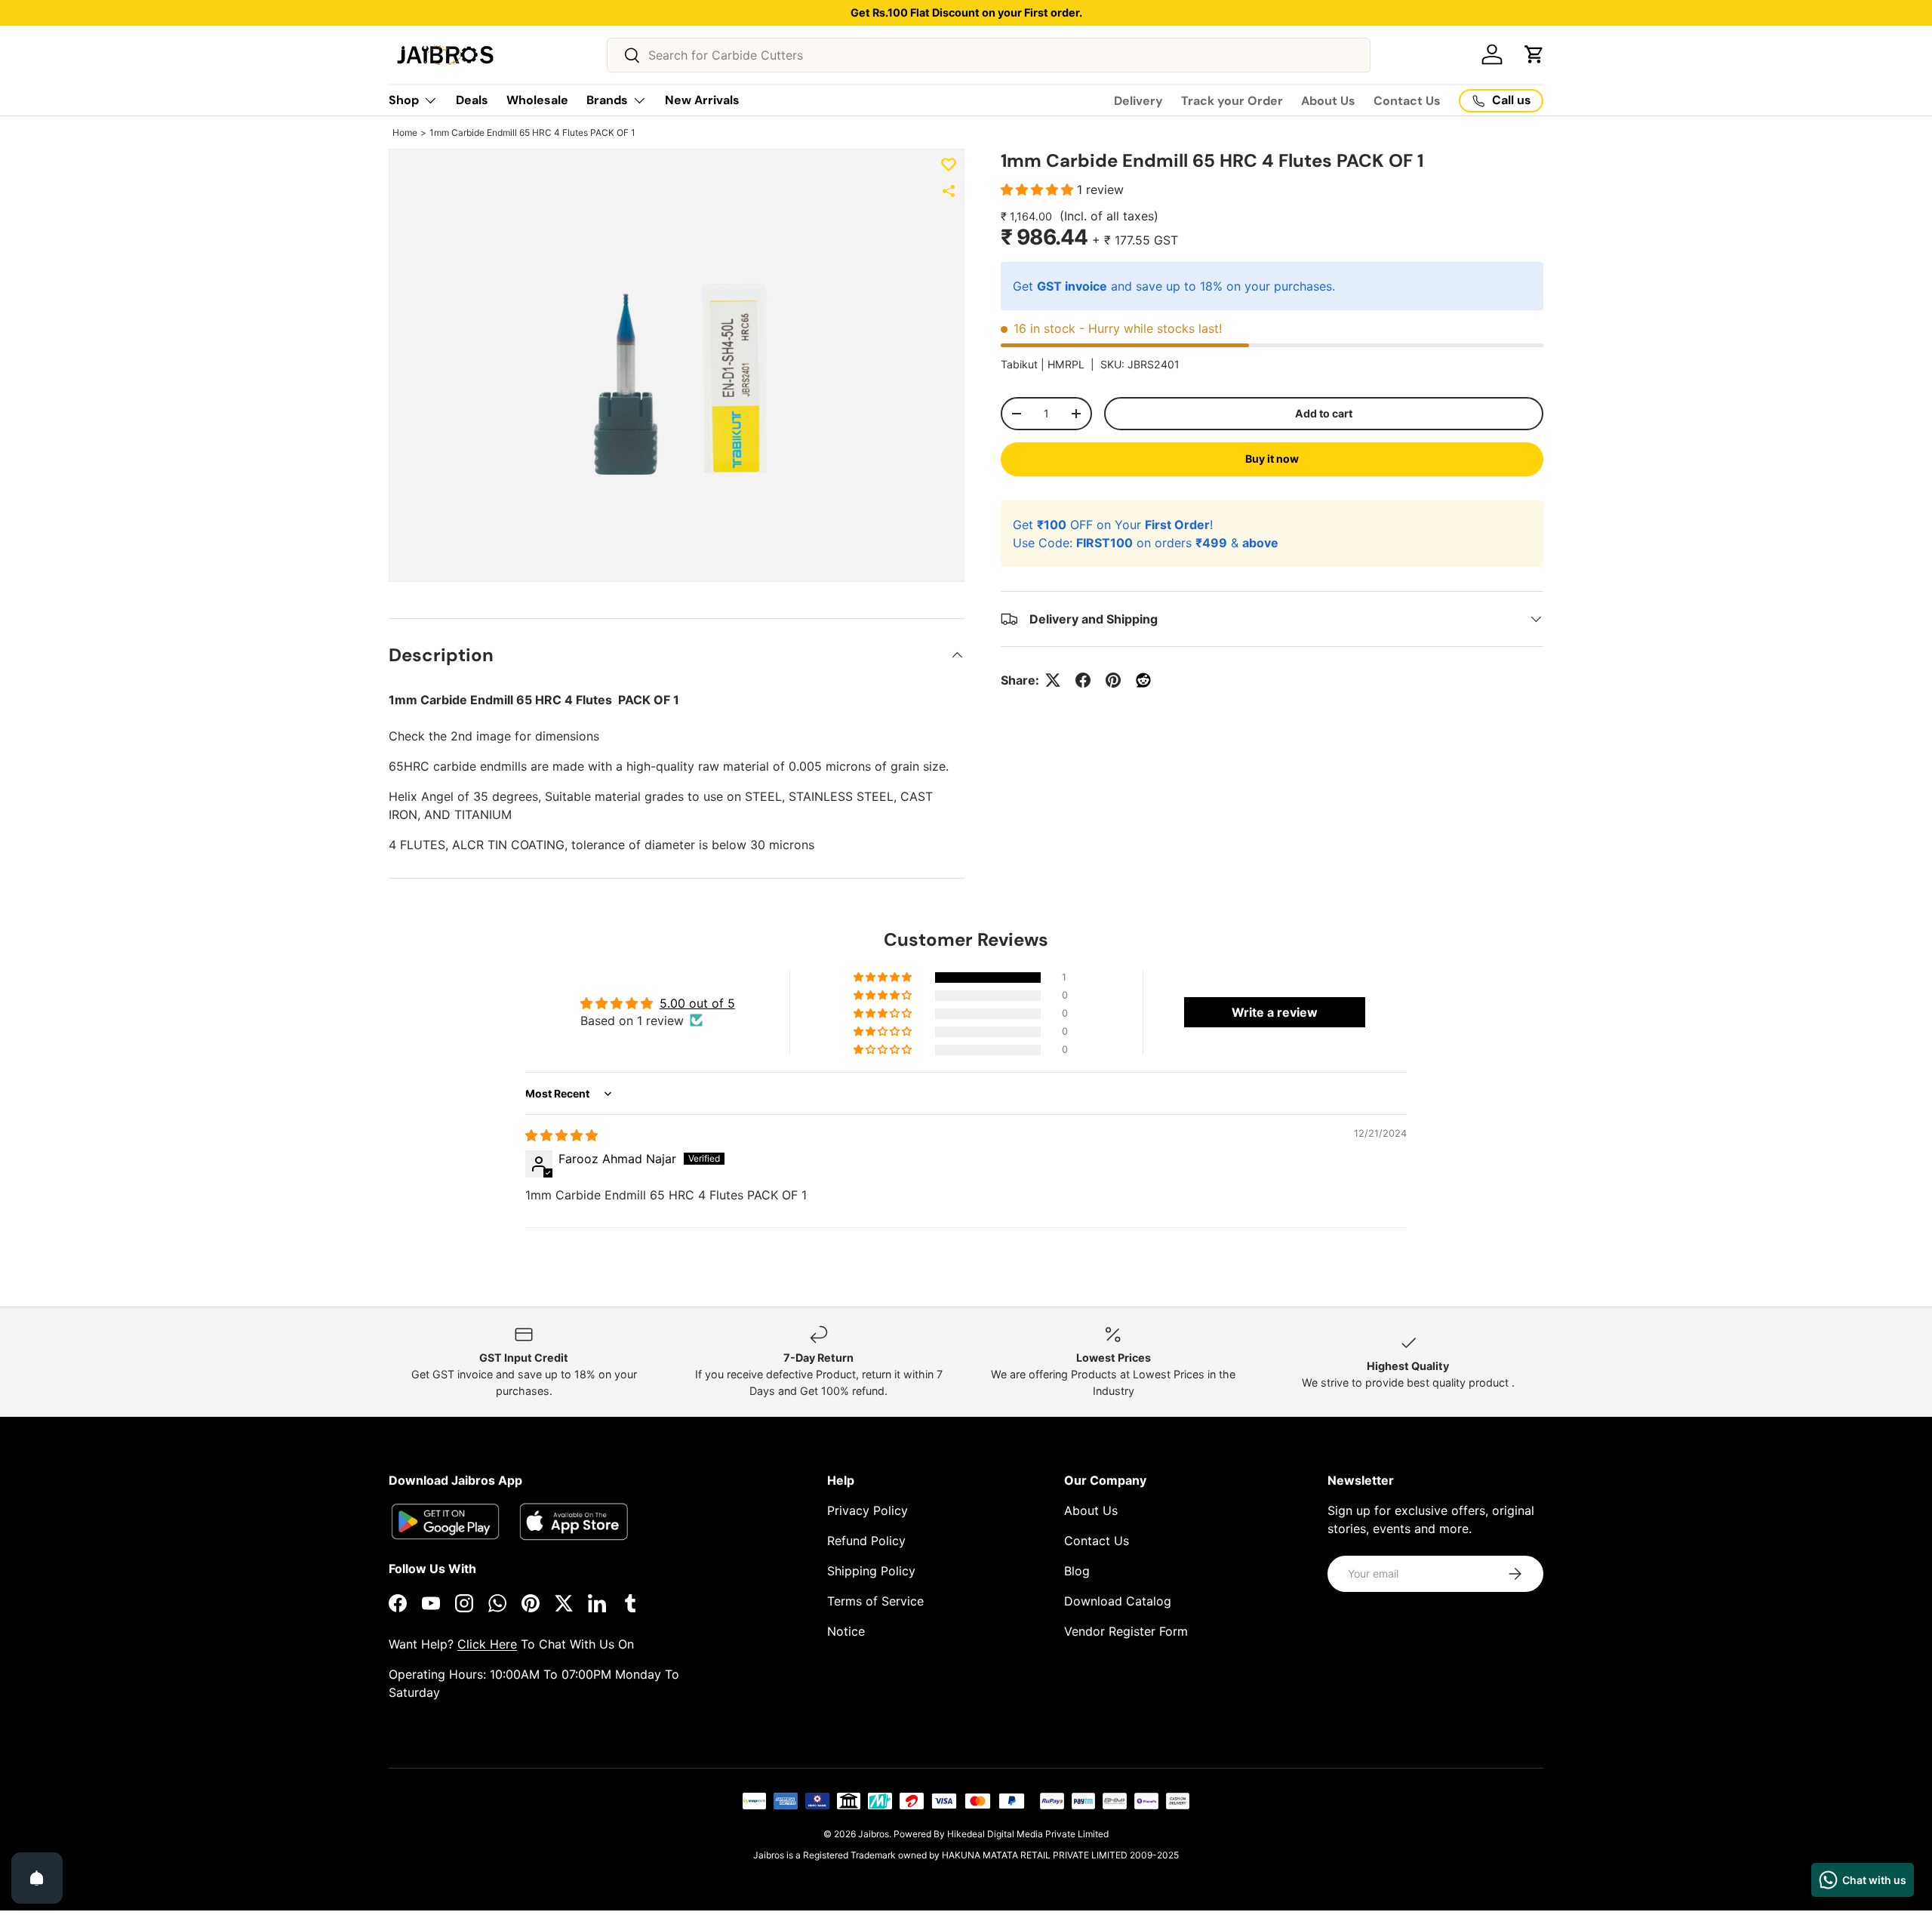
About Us (1328, 101)
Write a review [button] (1275, 1012)
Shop (404, 100)
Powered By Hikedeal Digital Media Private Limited (1001, 1834)
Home (405, 132)
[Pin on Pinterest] (1113, 680)
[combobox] (989, 55)
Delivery (1138, 101)
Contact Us (1407, 101)
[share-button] (949, 191)
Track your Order (1232, 101)
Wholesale (537, 100)
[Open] (37, 1878)
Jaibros (874, 1834)
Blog (1077, 1571)
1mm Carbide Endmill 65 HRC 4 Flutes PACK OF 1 (532, 132)
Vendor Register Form (1126, 1631)
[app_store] (445, 1521)
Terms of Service (875, 1601)
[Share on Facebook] (1083, 680)
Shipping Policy (871, 1571)
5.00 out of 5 (697, 1003)
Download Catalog (1118, 1601)
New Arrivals (702, 100)
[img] (561, 1135)
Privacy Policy (868, 1510)
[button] (1534, 54)
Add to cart (1324, 413)
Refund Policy (866, 1541)
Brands (607, 100)
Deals (472, 100)
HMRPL (1066, 364)
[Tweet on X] (1053, 680)
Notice (846, 1631)
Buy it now (1272, 459)
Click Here (487, 1644)
